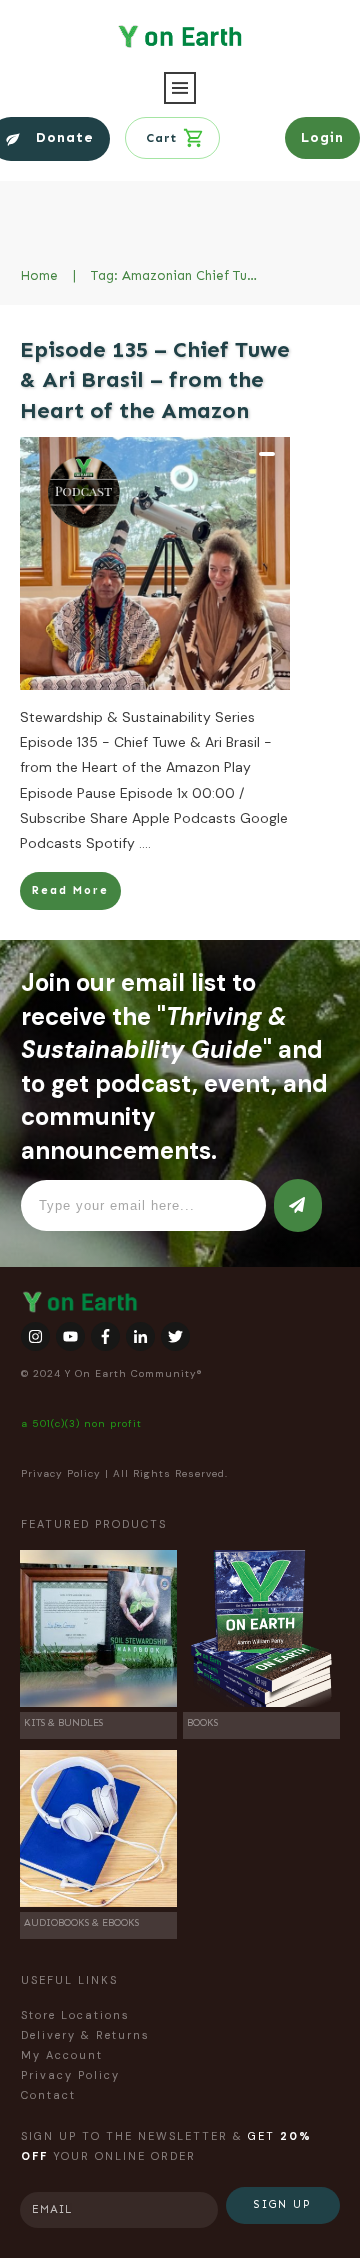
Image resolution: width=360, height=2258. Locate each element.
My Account (62, 2055)
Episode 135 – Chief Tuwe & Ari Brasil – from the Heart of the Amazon (155, 380)
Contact (48, 2095)
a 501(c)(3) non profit (81, 1423)
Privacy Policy (61, 1473)
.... (145, 843)
